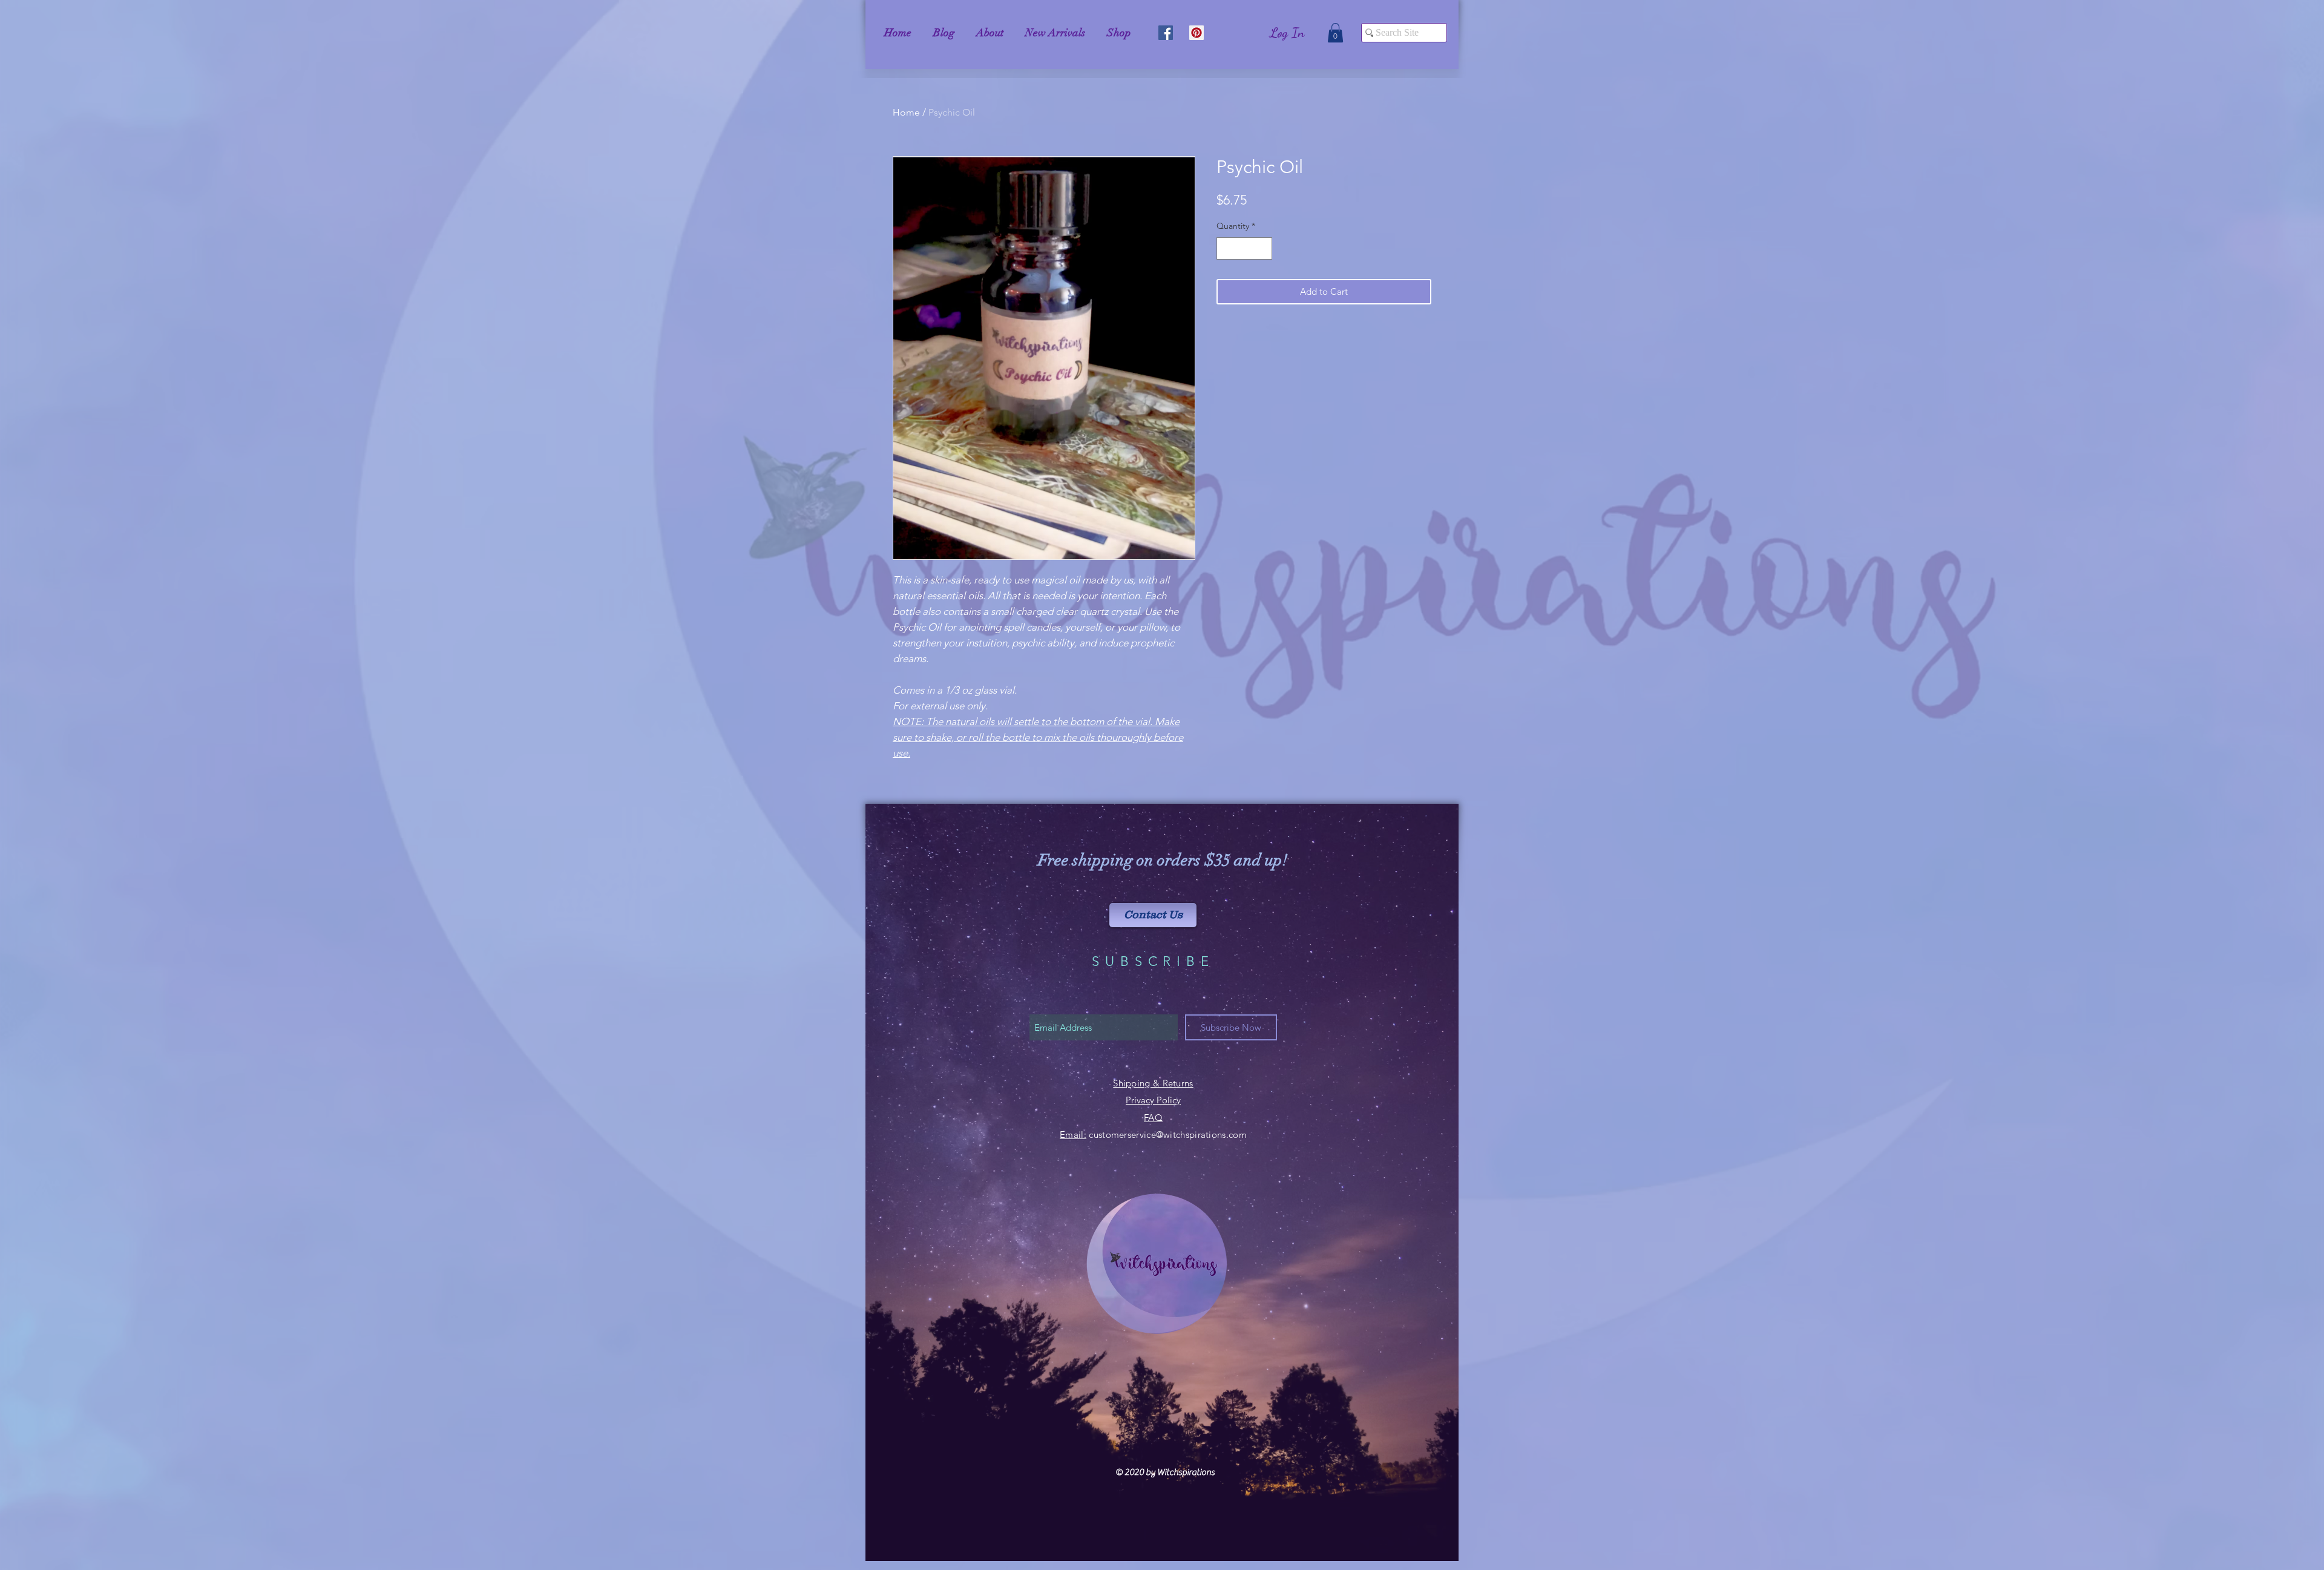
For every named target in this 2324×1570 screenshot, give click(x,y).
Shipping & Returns (1153, 1083)
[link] (1335, 33)
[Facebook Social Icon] (1166, 33)
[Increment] (1263, 248)
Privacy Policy (1153, 1100)
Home (906, 112)
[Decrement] (1226, 248)
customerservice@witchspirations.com (1168, 1135)
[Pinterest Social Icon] (1196, 33)
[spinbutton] (1244, 248)
